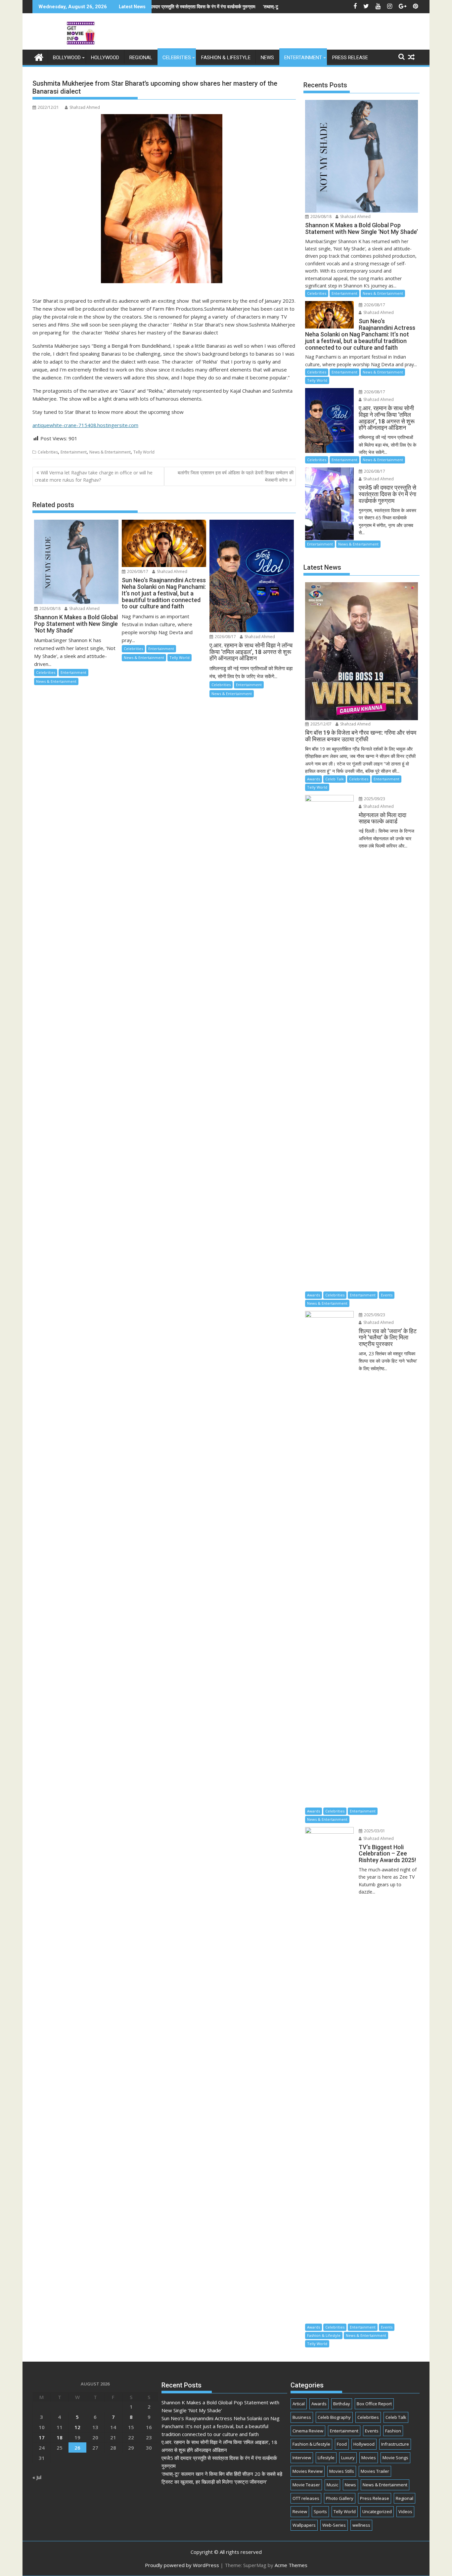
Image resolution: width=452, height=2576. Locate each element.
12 (77, 2427)
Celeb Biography (334, 2417)
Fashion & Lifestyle (226, 58)
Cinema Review (308, 2431)
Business (302, 2417)
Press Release (350, 58)
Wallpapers (304, 2525)
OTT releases (306, 2498)
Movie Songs (395, 2458)
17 (42, 2437)
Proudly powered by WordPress (182, 2565)
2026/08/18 (49, 609)
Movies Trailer (375, 2471)
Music (332, 2485)
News (267, 58)
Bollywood (67, 58)
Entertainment (303, 58)
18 (60, 2437)
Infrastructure (395, 2444)
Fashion (393, 2431)
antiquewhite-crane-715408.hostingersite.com (85, 425)
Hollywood (105, 58)
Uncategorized (377, 2511)
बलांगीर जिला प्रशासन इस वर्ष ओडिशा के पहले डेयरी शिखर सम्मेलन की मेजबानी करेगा (236, 476)
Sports (320, 2511)
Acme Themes (291, 2565)
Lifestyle (326, 2458)
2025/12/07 (320, 724)
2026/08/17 (137, 571)
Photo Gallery (340, 2498)
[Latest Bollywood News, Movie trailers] (39, 56)
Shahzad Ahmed (85, 107)
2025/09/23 (374, 799)
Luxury (348, 2458)
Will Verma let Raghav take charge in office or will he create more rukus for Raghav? (94, 476)
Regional (141, 58)
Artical (299, 2404)
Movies (369, 2458)
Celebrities (177, 58)
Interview (302, 2458)
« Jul (37, 2477)
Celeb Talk (335, 779)
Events (387, 1295)
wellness (361, 2525)
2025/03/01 (374, 1831)
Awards (314, 779)
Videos (405, 2511)
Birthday (342, 2404)
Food (342, 2444)
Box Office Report (374, 2404)
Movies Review (308, 2471)
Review (300, 2511)
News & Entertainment (110, 452)
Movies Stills (342, 2471)
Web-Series (334, 2525)
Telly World (144, 452)
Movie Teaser (306, 2485)
